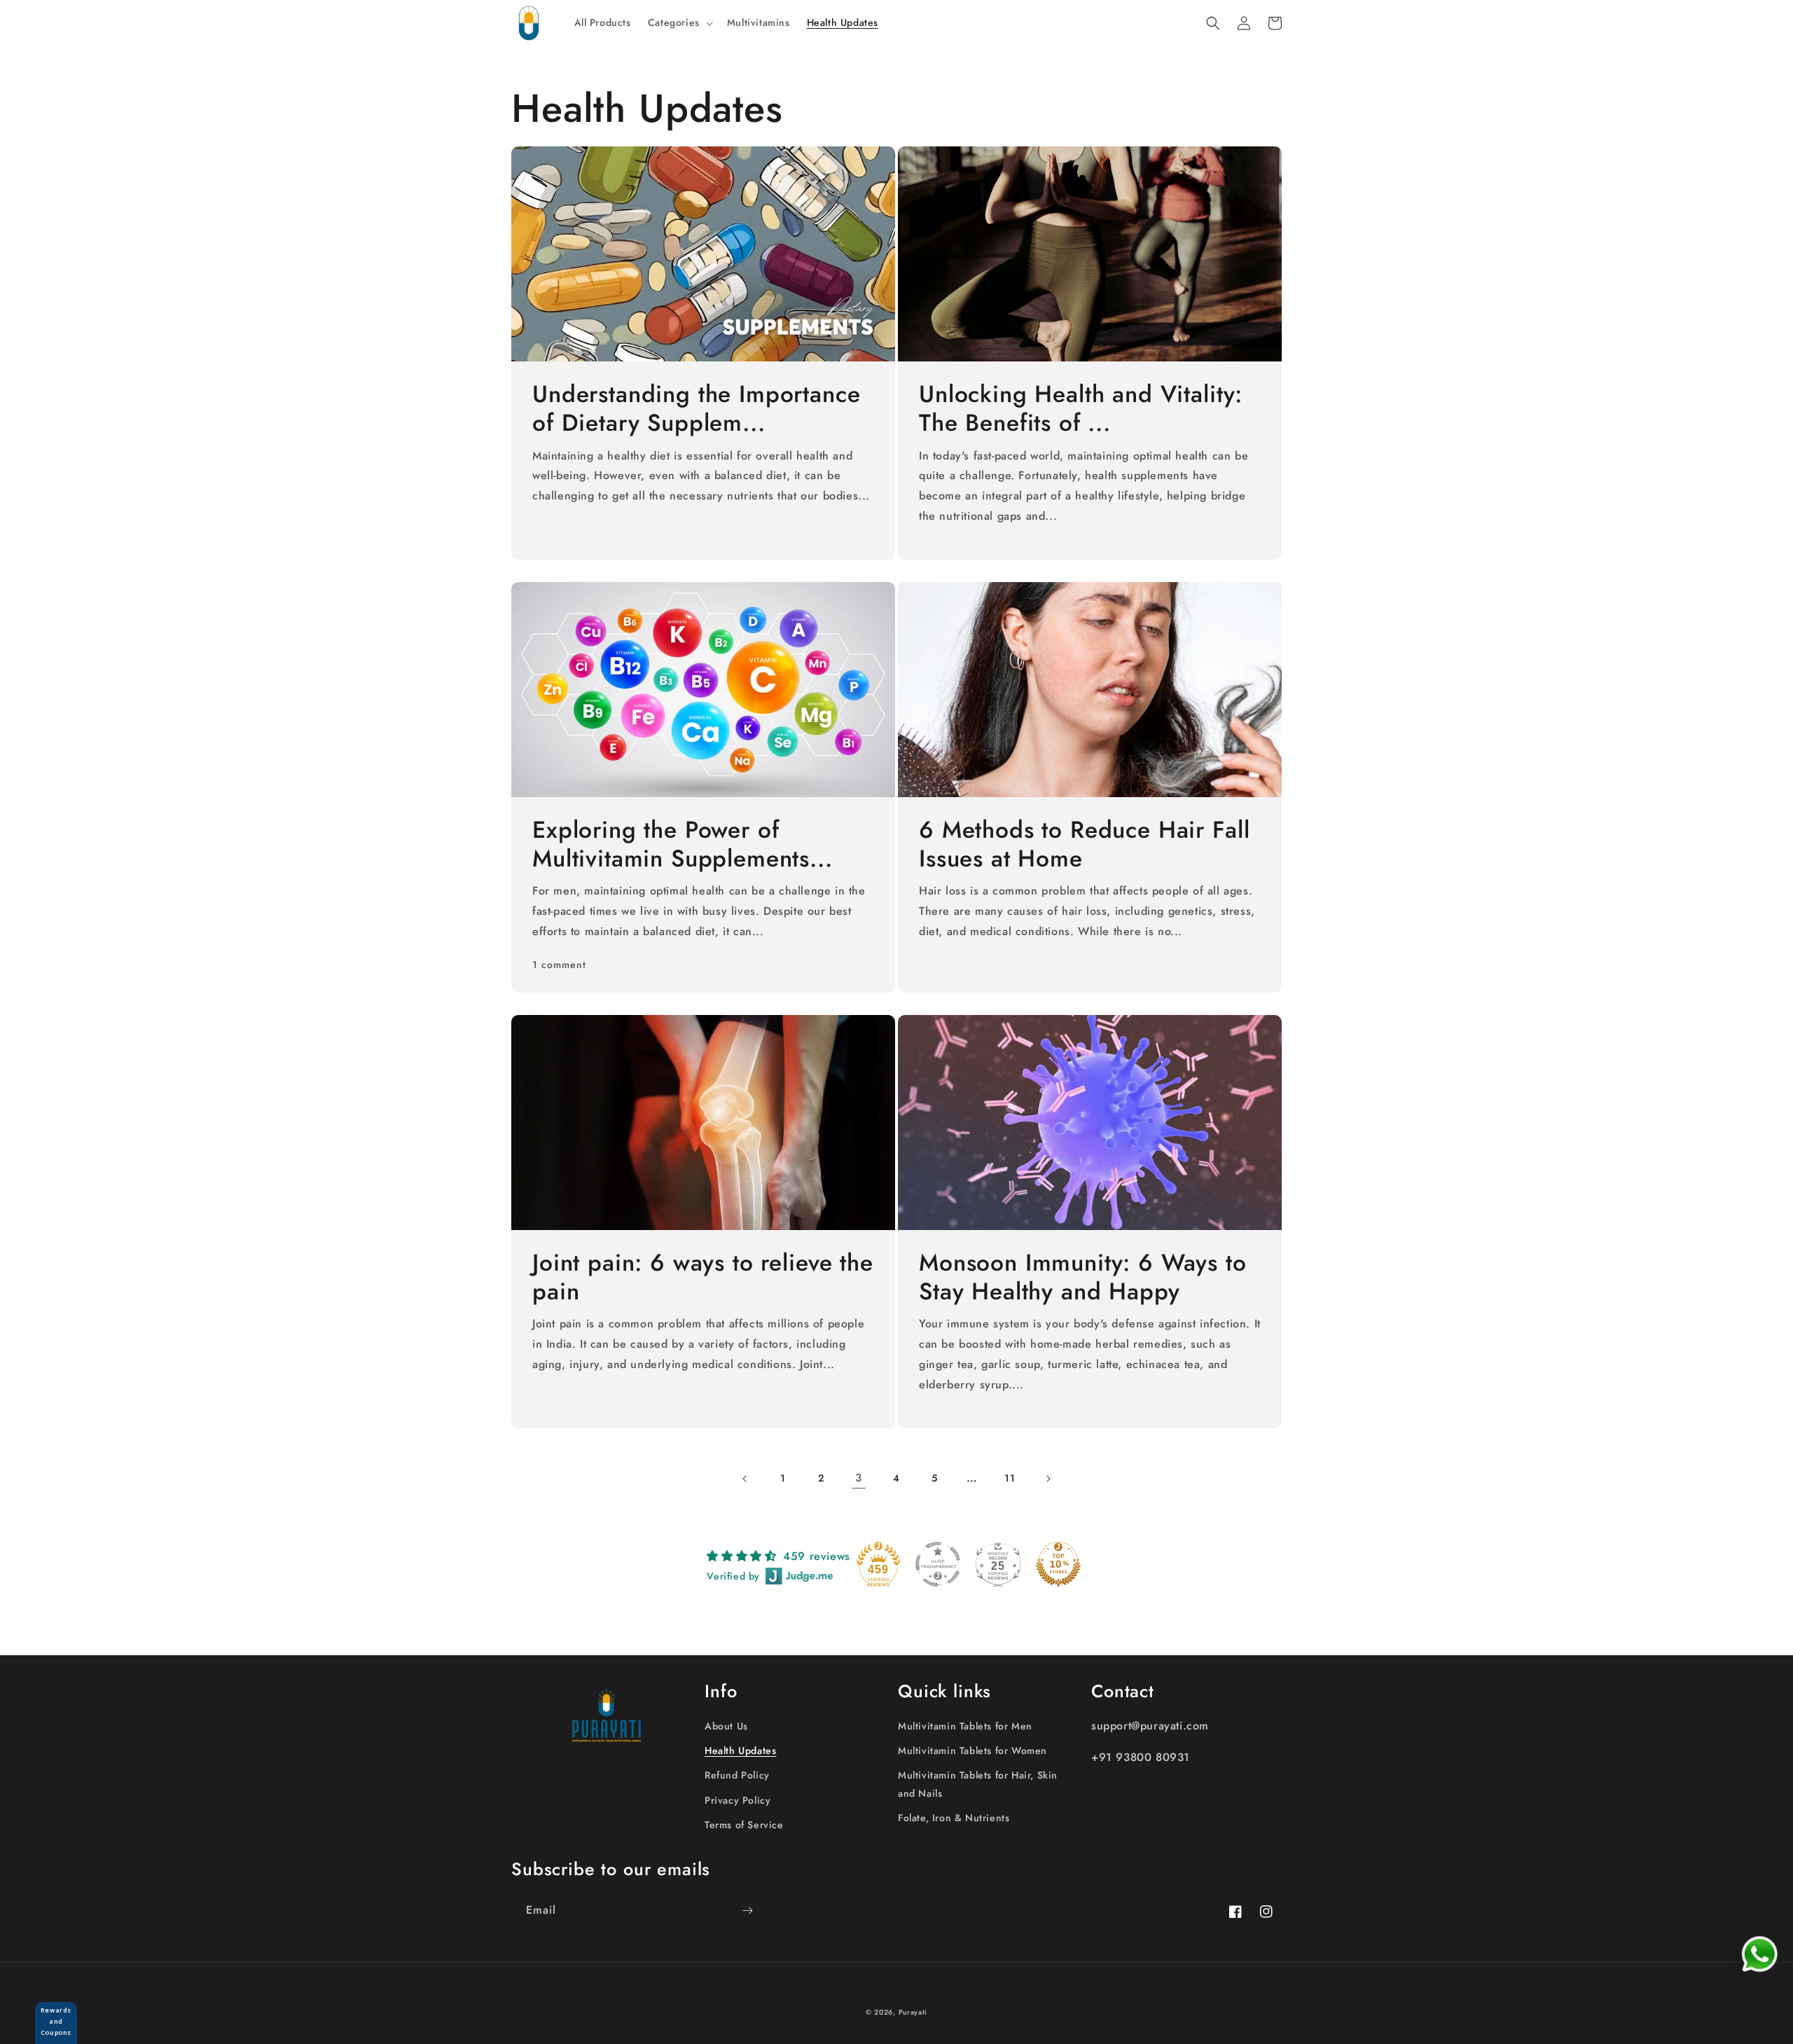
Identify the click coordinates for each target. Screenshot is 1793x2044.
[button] (679, 22)
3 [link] (859, 1478)
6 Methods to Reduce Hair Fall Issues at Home (1084, 845)
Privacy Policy (738, 1800)
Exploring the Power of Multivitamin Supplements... (683, 845)
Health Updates (740, 1750)
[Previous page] (745, 1479)
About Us (726, 1726)
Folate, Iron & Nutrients (954, 1818)
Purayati (913, 2012)
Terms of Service (744, 1825)
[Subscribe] (747, 1911)
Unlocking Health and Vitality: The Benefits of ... (1081, 409)
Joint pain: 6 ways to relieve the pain (703, 1278)
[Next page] (1048, 1479)
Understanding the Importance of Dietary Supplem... (697, 409)
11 (1010, 1478)
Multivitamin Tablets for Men (965, 1726)
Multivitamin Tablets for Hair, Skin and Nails (978, 1784)
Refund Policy (737, 1775)
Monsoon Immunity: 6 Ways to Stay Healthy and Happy (1083, 1278)
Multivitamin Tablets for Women (972, 1750)
